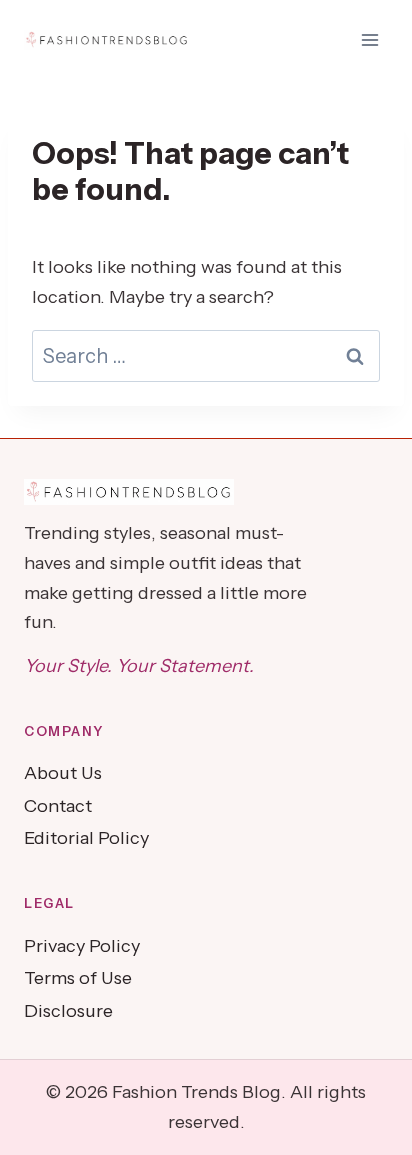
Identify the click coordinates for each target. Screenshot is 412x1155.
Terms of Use (78, 978)
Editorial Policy (86, 838)
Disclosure (68, 1011)
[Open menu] (369, 39)
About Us (63, 773)
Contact (58, 806)
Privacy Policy (82, 946)
